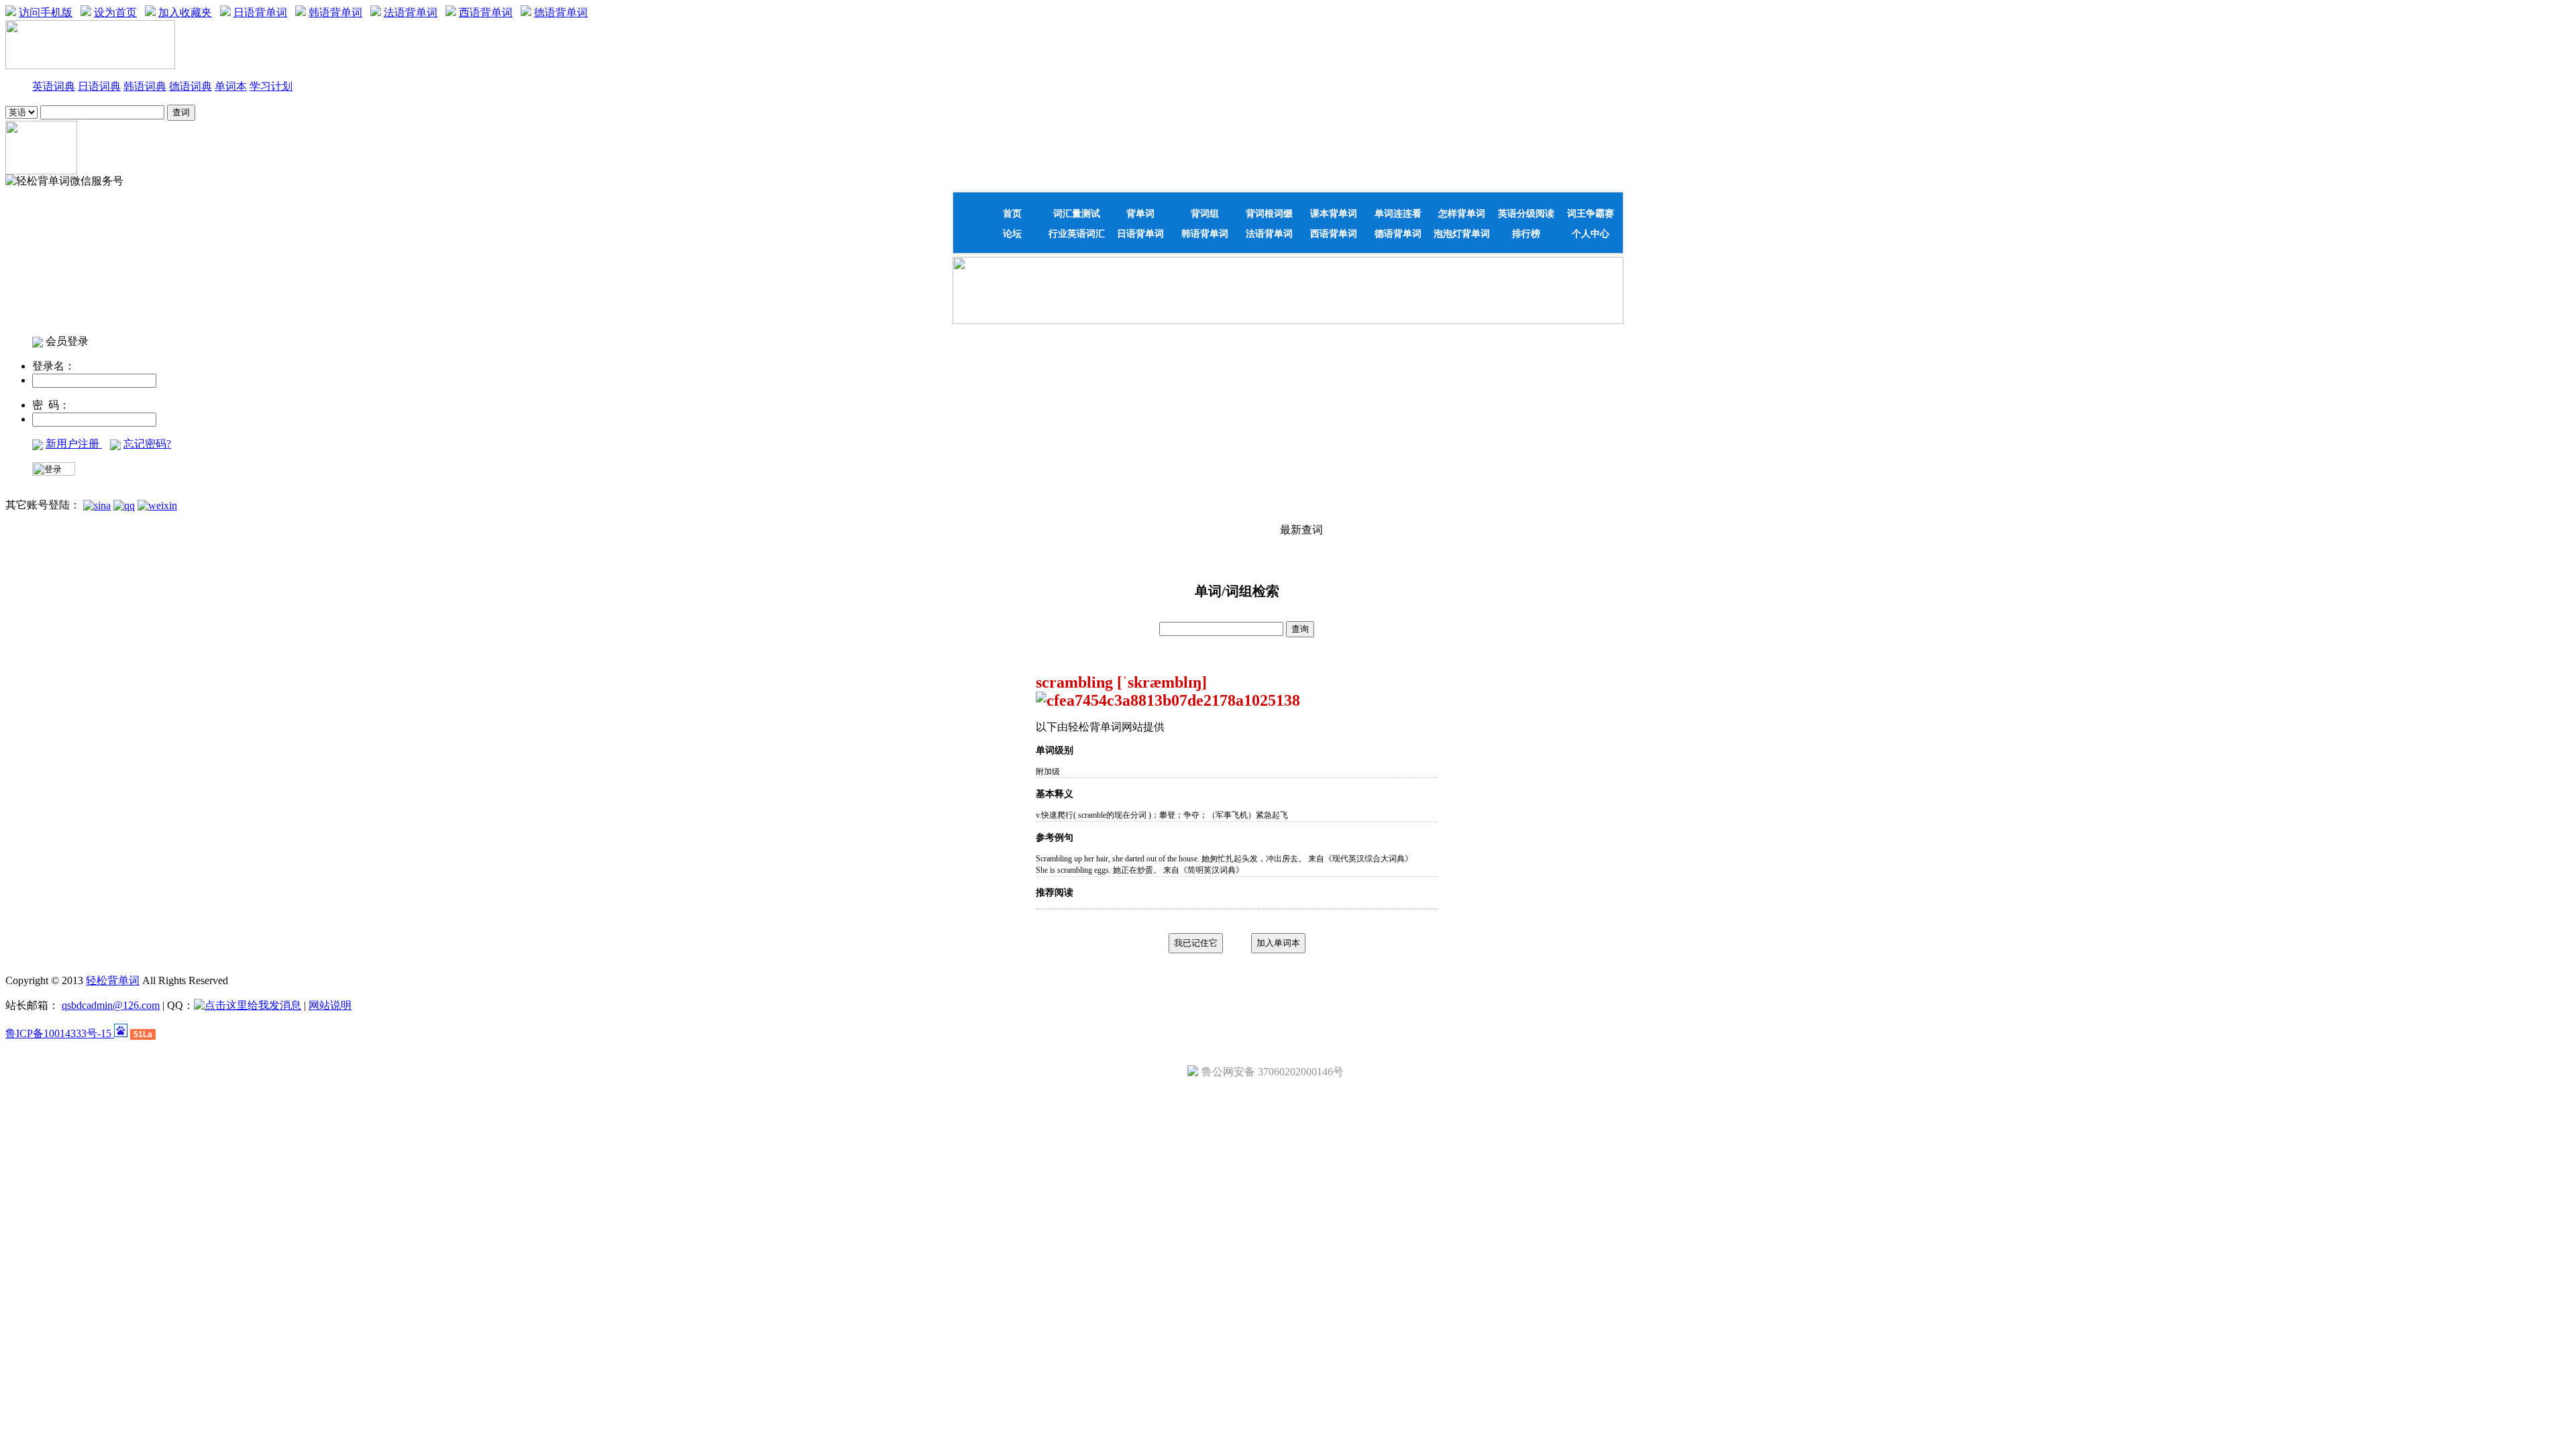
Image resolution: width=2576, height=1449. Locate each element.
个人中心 (1591, 233)
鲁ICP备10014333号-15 (60, 1033)
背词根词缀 (1269, 213)
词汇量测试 (1077, 213)
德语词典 (191, 86)
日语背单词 (260, 12)
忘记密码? (147, 444)
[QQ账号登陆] (124, 505)
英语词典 (54, 86)
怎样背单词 (1462, 213)
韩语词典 (145, 86)
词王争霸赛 (1591, 213)
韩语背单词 (335, 12)
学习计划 (271, 86)
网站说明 (330, 1005)
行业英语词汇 (1077, 233)
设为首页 (115, 12)
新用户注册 (74, 444)
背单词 (1140, 213)
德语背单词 (561, 12)
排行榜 (1526, 233)
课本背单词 (1334, 213)
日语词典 (99, 86)
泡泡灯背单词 (1462, 233)
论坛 (1012, 233)
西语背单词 (486, 12)
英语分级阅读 (1526, 213)
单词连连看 (1398, 213)
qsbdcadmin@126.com (111, 1005)
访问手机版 (46, 12)
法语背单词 (411, 12)
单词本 (231, 86)
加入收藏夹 (185, 12)
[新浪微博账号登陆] (97, 505)
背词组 (1205, 213)
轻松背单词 (113, 980)
